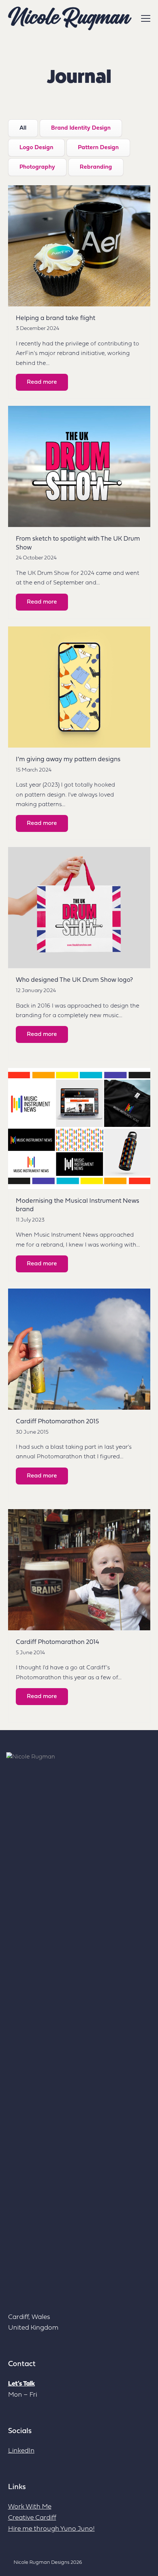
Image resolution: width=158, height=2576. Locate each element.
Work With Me (30, 2507)
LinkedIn (21, 2451)
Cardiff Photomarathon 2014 (58, 1642)
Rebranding (96, 167)
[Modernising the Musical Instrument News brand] (79, 1128)
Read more (42, 382)
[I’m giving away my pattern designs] (79, 687)
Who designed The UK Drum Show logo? (74, 980)
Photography (37, 167)
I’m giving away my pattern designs (68, 760)
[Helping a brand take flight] (79, 246)
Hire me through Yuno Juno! (51, 2529)
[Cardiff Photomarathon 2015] (79, 1349)
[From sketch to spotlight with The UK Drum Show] (79, 466)
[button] (146, 18)
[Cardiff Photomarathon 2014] (79, 1570)
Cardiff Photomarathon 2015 (57, 1422)
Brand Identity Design (81, 128)
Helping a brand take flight (55, 318)
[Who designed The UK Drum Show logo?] (79, 908)
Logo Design (36, 148)
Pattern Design (98, 148)
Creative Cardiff (32, 2518)
